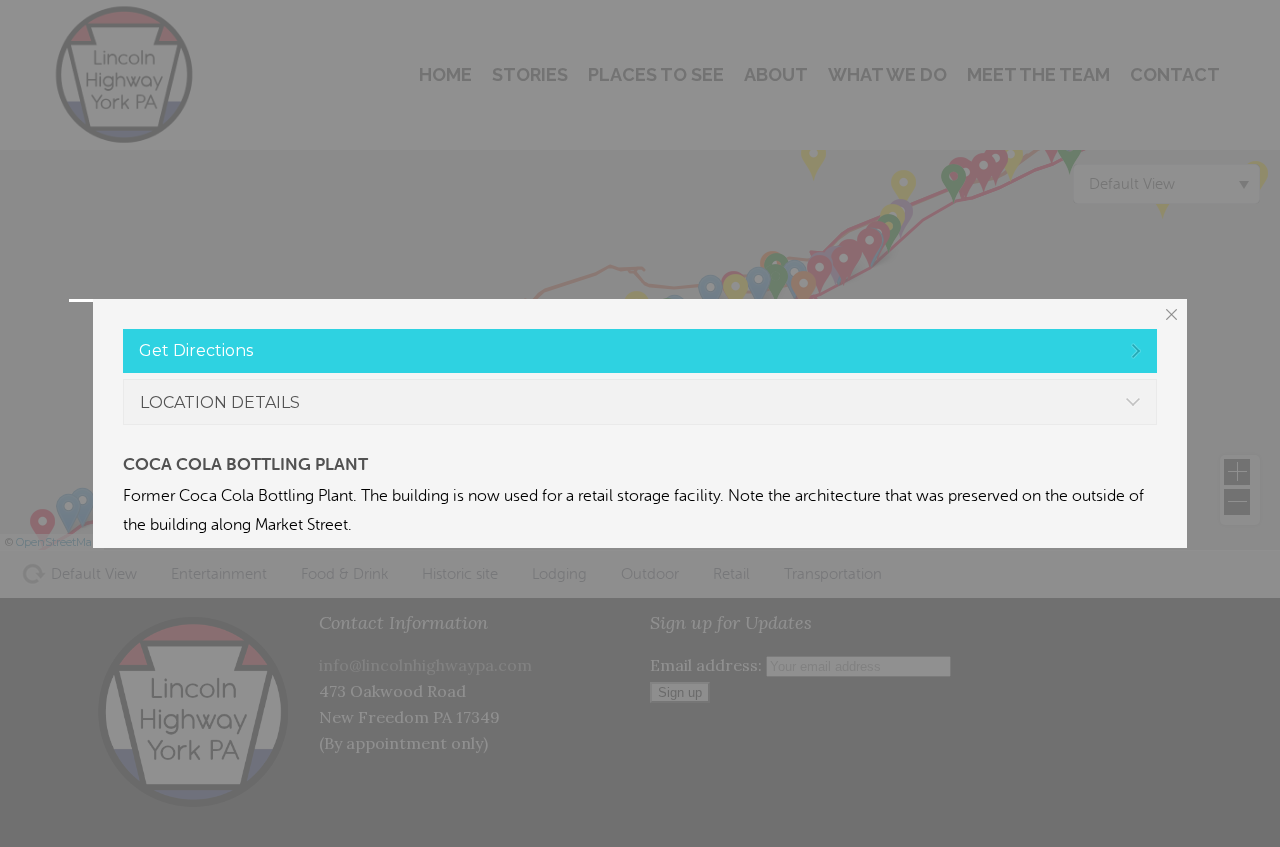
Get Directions (196, 350)
